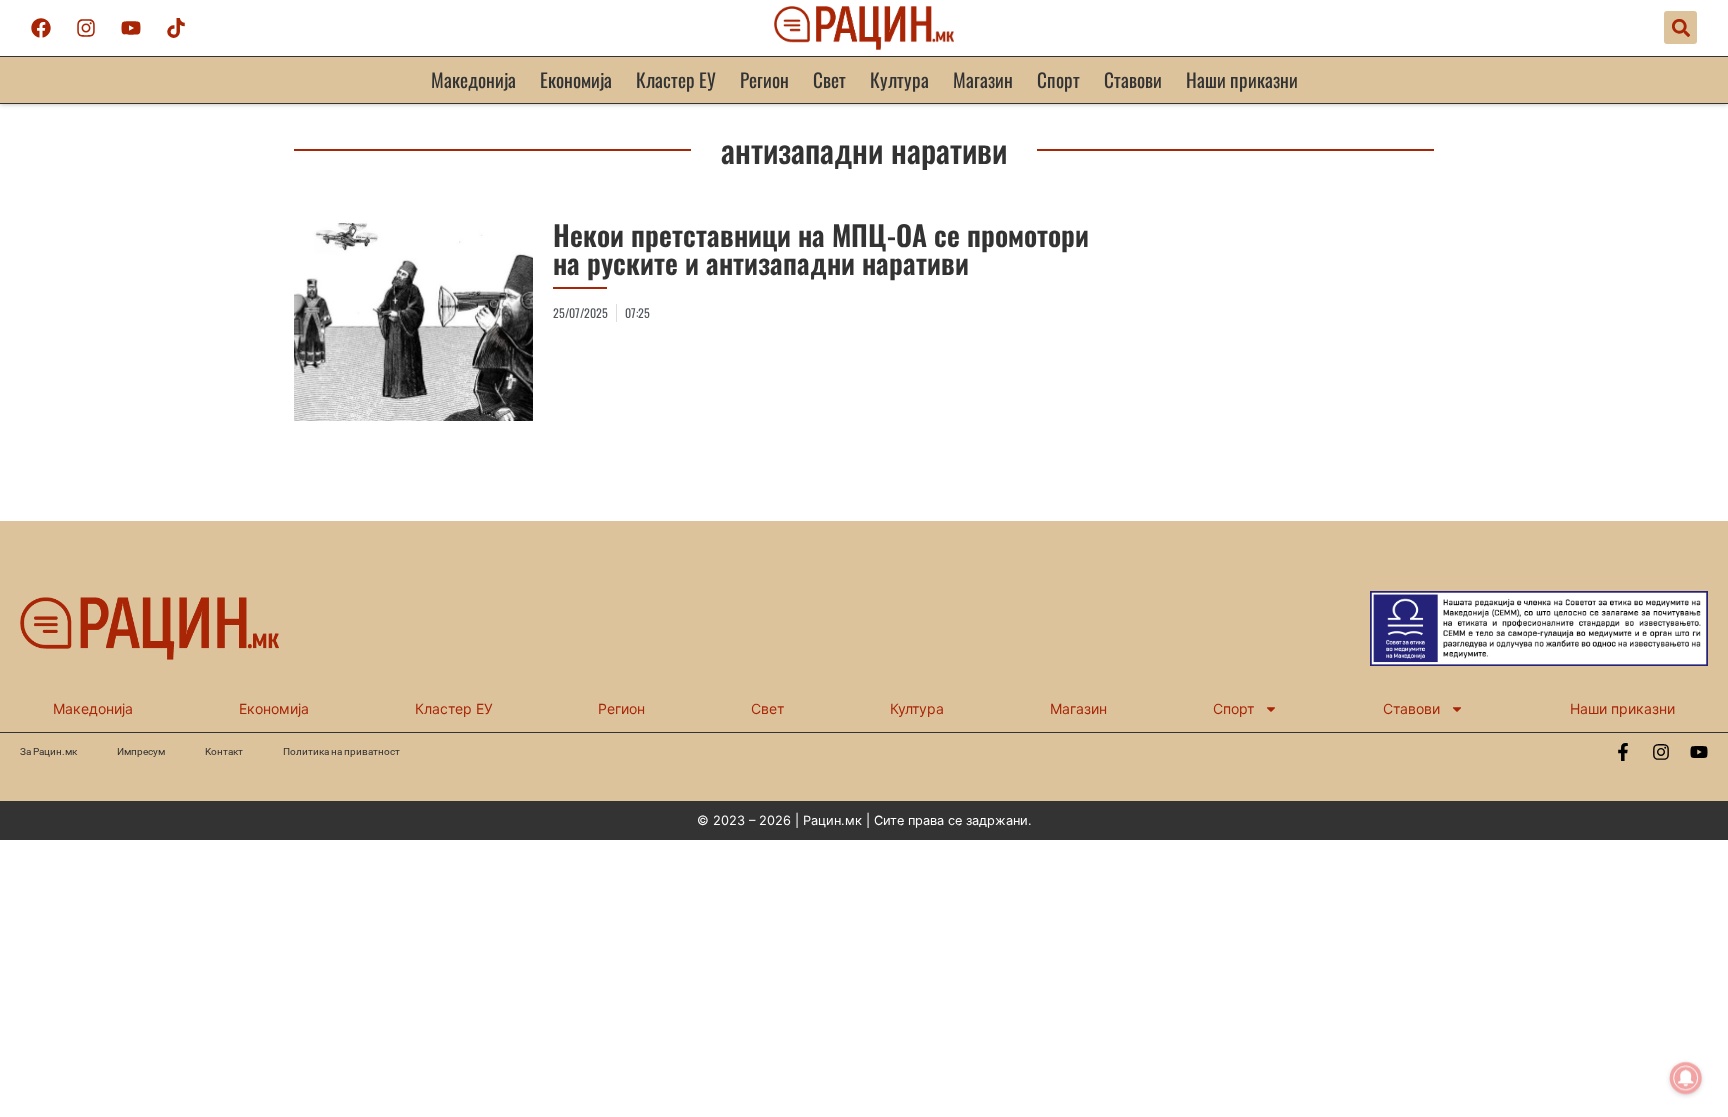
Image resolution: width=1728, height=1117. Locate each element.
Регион (764, 79)
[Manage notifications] (1686, 1078)
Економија (576, 79)
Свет (829, 79)
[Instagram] (86, 28)
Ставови (1133, 79)
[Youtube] (131, 28)
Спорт (1058, 79)
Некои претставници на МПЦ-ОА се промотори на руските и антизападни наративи (821, 248)
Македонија (473, 79)
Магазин (983, 79)
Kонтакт (224, 751)
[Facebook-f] (1623, 752)
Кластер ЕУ (676, 79)
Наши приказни (1242, 79)
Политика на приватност (341, 751)
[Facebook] (41, 28)
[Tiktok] (176, 28)
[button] (1680, 27)
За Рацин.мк (48, 751)
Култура (899, 79)
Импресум (141, 751)
